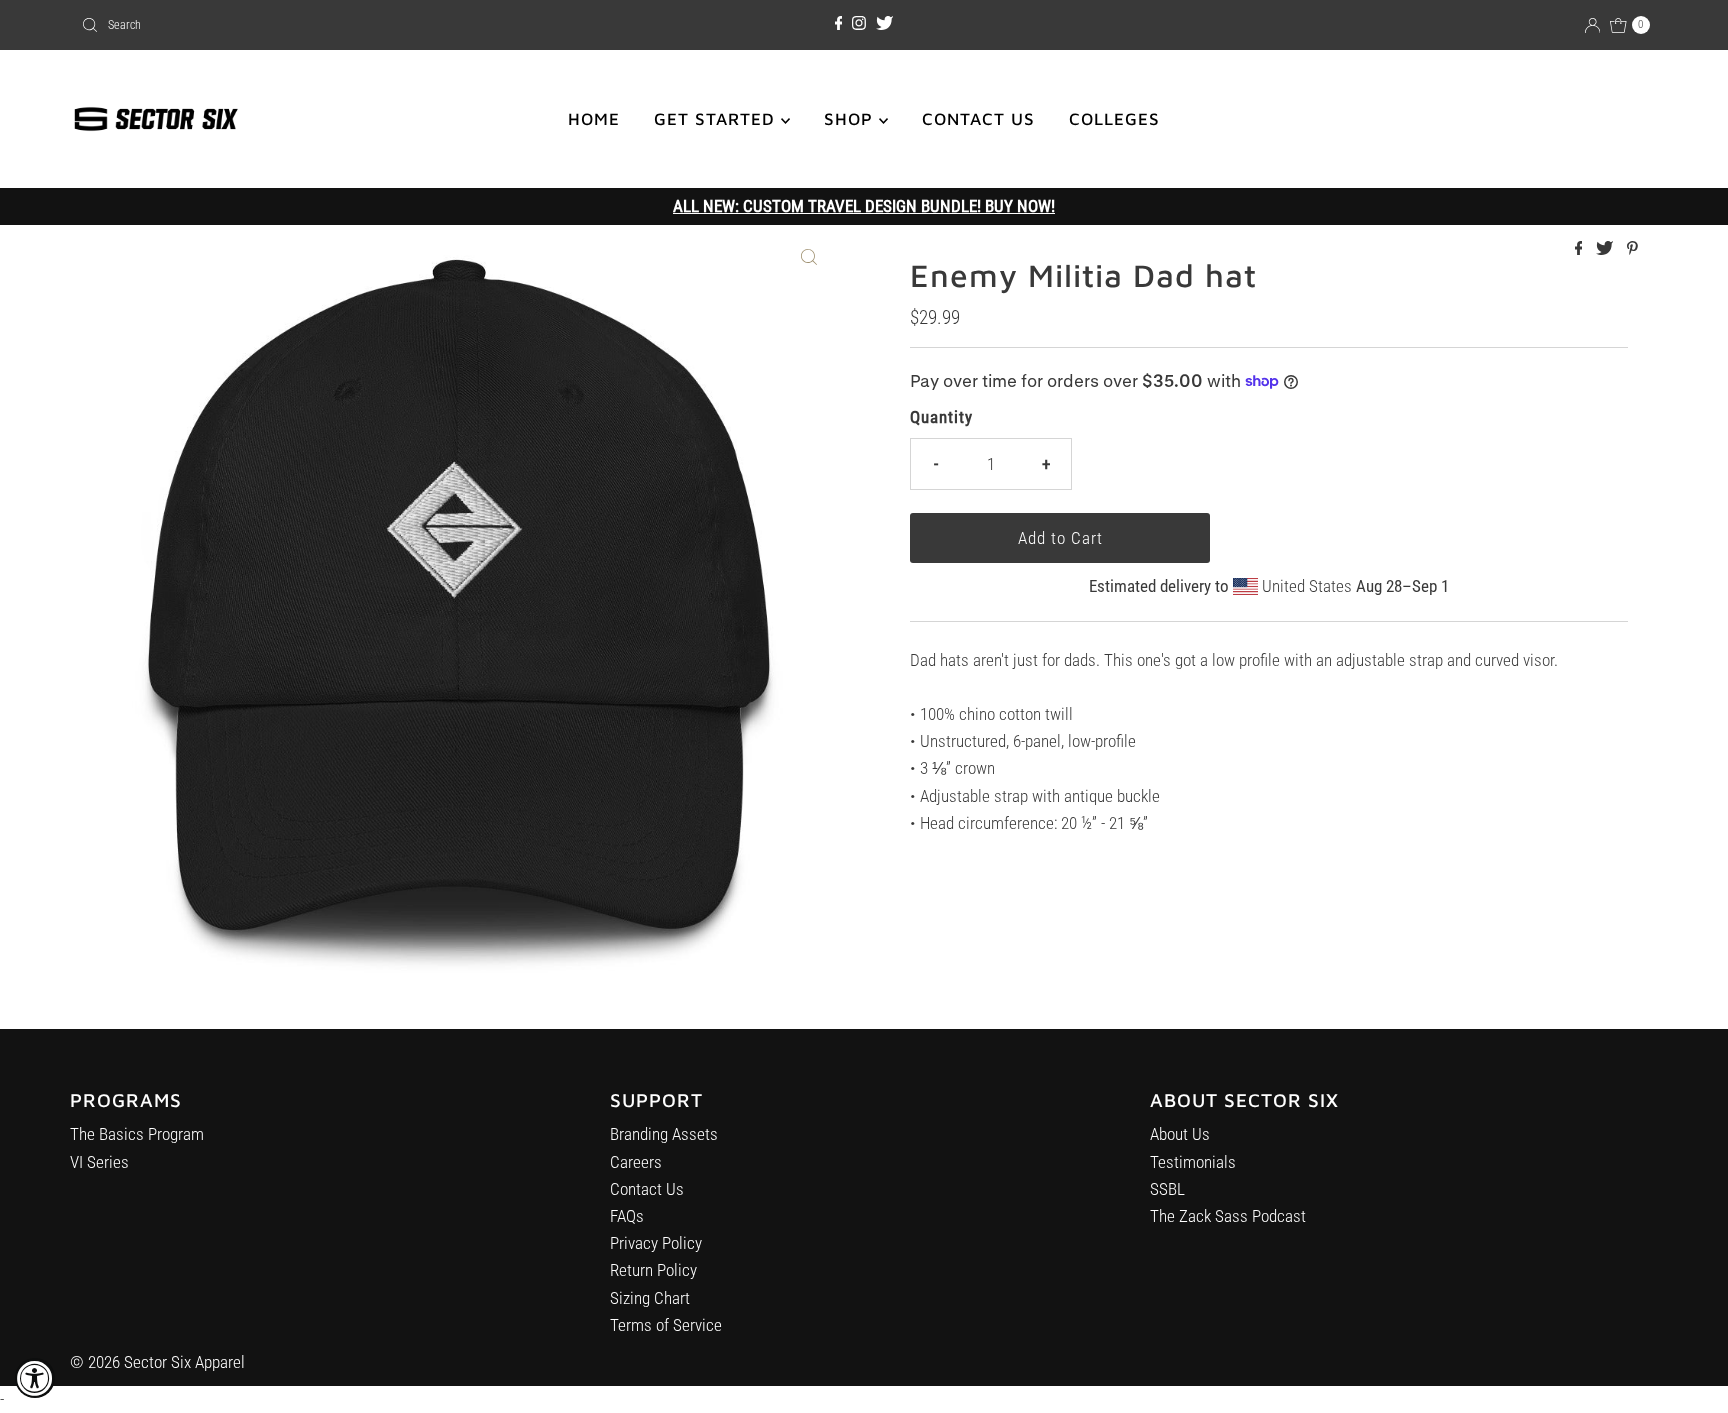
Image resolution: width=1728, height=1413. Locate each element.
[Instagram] (859, 24)
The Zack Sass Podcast (1228, 1216)
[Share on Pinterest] (1632, 249)
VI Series (99, 1162)
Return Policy (653, 1270)
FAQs (627, 1216)
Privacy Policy (656, 1243)
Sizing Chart (650, 1298)
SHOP (851, 119)
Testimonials (1193, 1162)
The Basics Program (137, 1134)
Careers (636, 1162)
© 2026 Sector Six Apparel (157, 1362)
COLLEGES (1114, 119)
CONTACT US (978, 119)
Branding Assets (664, 1134)
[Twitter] (884, 24)
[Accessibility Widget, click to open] (35, 1378)
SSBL (1167, 1189)
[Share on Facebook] (1581, 249)
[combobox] (331, 25)
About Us (1180, 1134)
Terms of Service (666, 1325)
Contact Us (647, 1189)
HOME (594, 119)
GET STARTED (717, 119)
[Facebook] (839, 24)
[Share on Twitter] (1606, 249)
